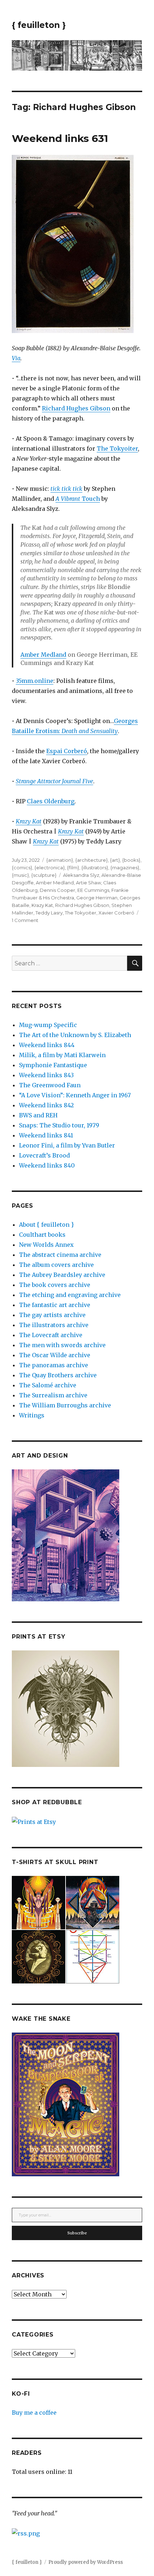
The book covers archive (55, 1285)
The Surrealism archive (53, 1395)
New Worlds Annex (46, 1245)
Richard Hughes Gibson (76, 408)
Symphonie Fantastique (53, 1065)
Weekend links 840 (47, 1165)
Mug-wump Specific (48, 1025)
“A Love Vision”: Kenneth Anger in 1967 (75, 1095)
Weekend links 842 (46, 1105)
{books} (131, 860)
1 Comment (25, 920)
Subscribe (77, 2233)
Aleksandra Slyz (81, 875)
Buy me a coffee (34, 2413)
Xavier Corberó (116, 913)
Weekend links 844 (47, 1045)
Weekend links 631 (60, 138)
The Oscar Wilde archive (55, 1355)
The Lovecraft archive (51, 1335)
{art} (115, 860)
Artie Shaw (88, 883)
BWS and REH (38, 1115)
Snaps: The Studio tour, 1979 (59, 1125)
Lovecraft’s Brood (44, 1155)
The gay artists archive (52, 1315)
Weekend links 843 (46, 1075)
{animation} (60, 860)
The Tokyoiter (117, 448)
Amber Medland (43, 655)
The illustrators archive (54, 1325)
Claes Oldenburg (51, 801)
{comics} (22, 868)
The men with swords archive (62, 1345)
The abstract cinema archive (60, 1255)
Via (16, 358)
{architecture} (92, 860)
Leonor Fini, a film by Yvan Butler (67, 1145)
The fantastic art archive (55, 1305)
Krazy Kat (42, 905)
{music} (20, 875)
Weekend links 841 (46, 1135)
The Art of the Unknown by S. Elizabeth (75, 1035)
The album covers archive (56, 1265)
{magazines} (125, 868)
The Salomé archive (48, 1385)
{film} (73, 868)
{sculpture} (44, 875)
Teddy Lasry (49, 913)
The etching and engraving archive (70, 1295)
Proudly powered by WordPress (86, 2562)
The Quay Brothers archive (58, 1375)
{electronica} (50, 868)
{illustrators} (95, 868)
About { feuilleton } (46, 1225)
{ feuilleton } (39, 25)
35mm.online (35, 681)
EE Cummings (93, 890)
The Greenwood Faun (50, 1085)
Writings (32, 1415)
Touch (78, 499)
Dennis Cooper (57, 890)
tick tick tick (66, 489)
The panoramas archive (54, 1365)
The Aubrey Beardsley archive (62, 1275)
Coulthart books (42, 1235)
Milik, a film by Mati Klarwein (62, 1055)
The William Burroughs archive (65, 1405)
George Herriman (97, 898)
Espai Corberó (67, 751)
